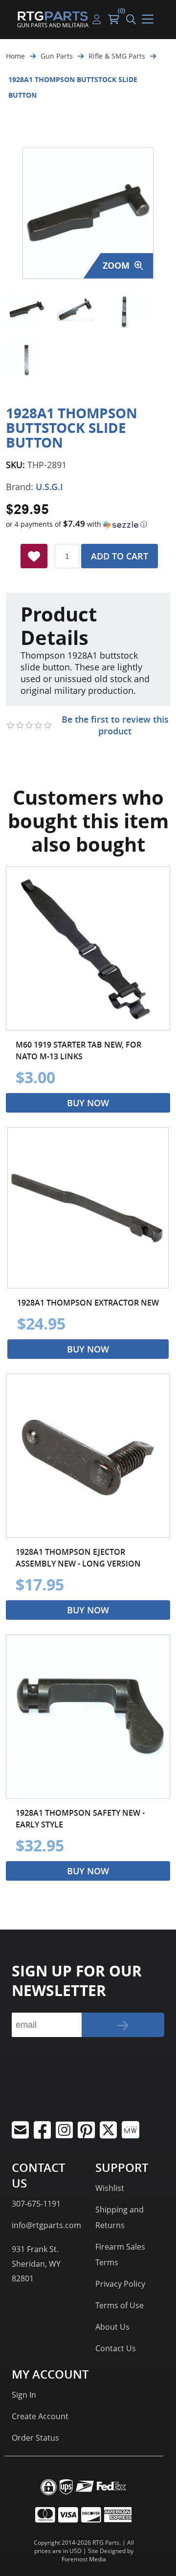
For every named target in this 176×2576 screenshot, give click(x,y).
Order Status (35, 2438)
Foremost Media (84, 2559)
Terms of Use (120, 2305)
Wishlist (110, 2188)
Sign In (24, 2395)
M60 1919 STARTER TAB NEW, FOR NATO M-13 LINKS (78, 1051)
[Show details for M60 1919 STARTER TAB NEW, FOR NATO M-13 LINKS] (88, 948)
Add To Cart (120, 556)
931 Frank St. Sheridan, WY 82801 (36, 2264)
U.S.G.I (49, 487)
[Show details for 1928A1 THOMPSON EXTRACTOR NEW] (88, 1208)
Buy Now (88, 1103)
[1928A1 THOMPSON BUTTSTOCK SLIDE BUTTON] (27, 310)
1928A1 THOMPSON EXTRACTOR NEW (88, 1303)
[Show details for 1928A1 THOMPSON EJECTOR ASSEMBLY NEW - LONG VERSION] (88, 1456)
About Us (112, 2327)
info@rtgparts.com (46, 2225)
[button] (88, 524)
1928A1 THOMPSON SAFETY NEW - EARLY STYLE (80, 1819)
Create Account (40, 2416)
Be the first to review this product (115, 725)
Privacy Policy (120, 2284)
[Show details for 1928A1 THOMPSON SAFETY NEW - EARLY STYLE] (88, 1717)
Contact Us (116, 2348)
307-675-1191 (36, 2204)
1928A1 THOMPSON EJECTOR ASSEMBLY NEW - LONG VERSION (78, 1558)
